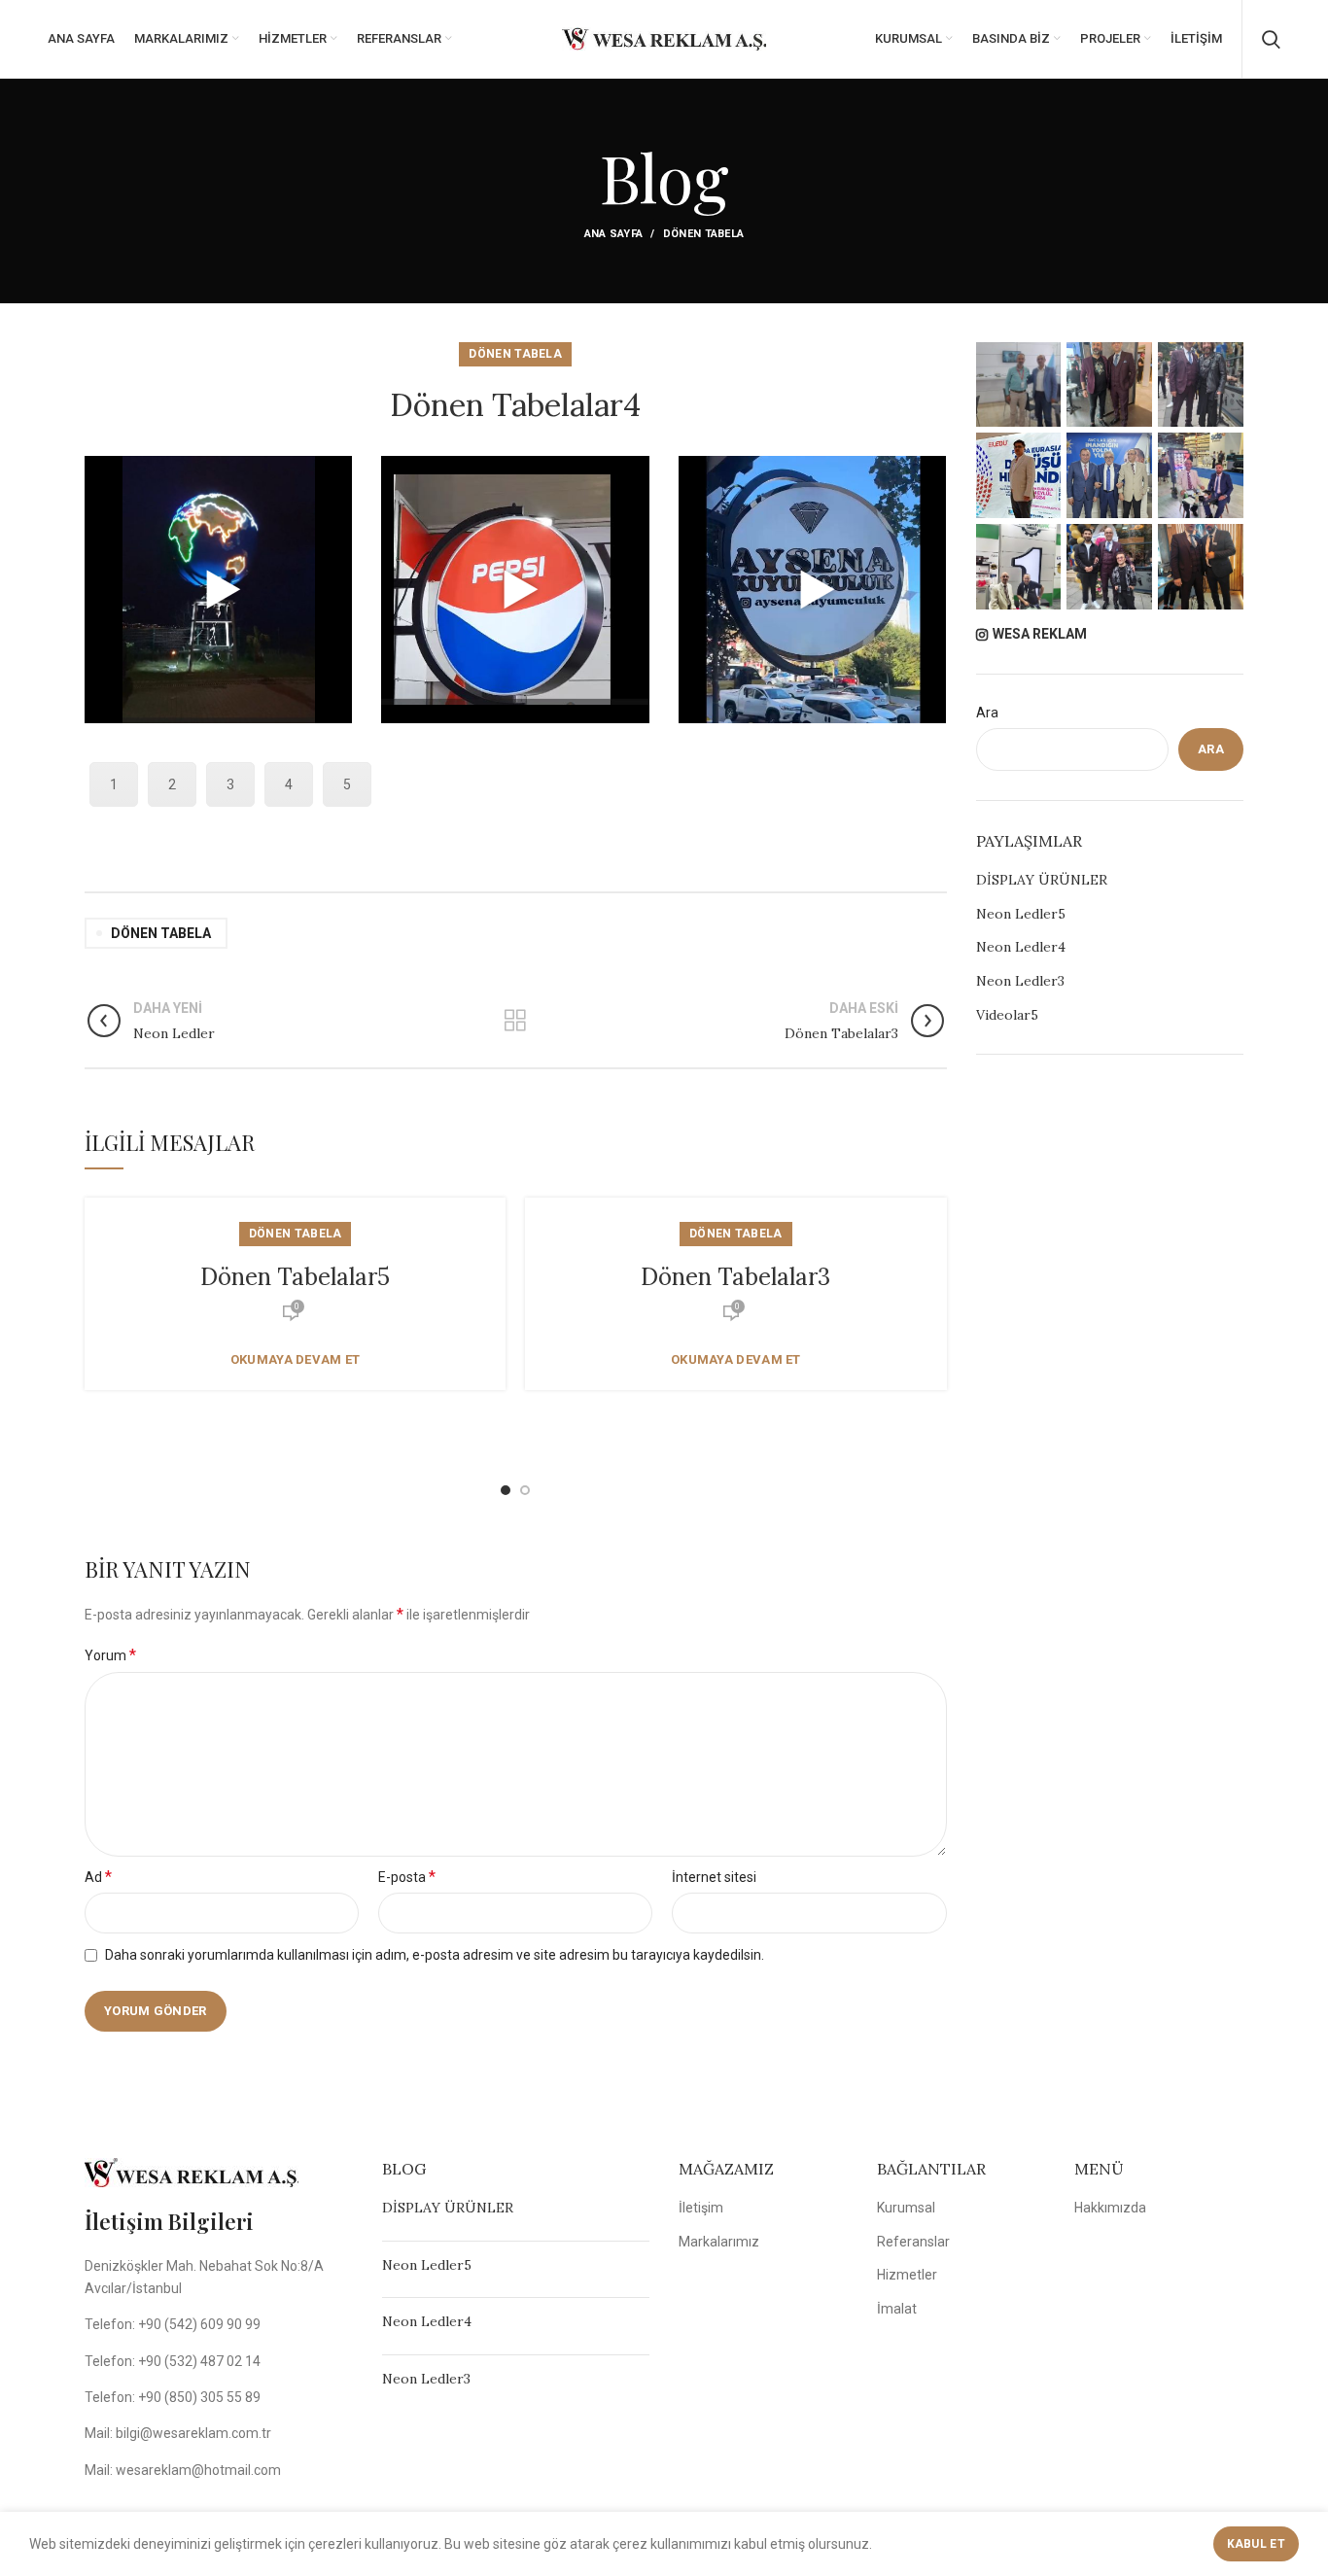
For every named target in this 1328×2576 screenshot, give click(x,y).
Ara (987, 713)
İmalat (897, 2309)
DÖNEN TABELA (704, 234)
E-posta (407, 1877)
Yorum (110, 1655)
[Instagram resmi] (1019, 385)
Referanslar (913, 2242)
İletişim (701, 2208)
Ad (98, 1877)
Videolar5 (1007, 1015)
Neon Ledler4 (1021, 947)
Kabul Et (1256, 2544)
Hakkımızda (1110, 2208)
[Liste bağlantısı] (219, 2324)
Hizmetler (907, 2275)
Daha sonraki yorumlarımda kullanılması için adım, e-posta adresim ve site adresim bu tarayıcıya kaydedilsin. (435, 1955)
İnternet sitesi (714, 1877)
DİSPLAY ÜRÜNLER (1042, 880)
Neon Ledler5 (1021, 914)
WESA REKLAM (1040, 634)
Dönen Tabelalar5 (295, 1277)
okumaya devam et (296, 1359)
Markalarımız (719, 2242)
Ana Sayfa (614, 234)
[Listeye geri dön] (515, 1021)
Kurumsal (906, 2208)
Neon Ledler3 (1020, 981)
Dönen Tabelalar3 (735, 1277)
